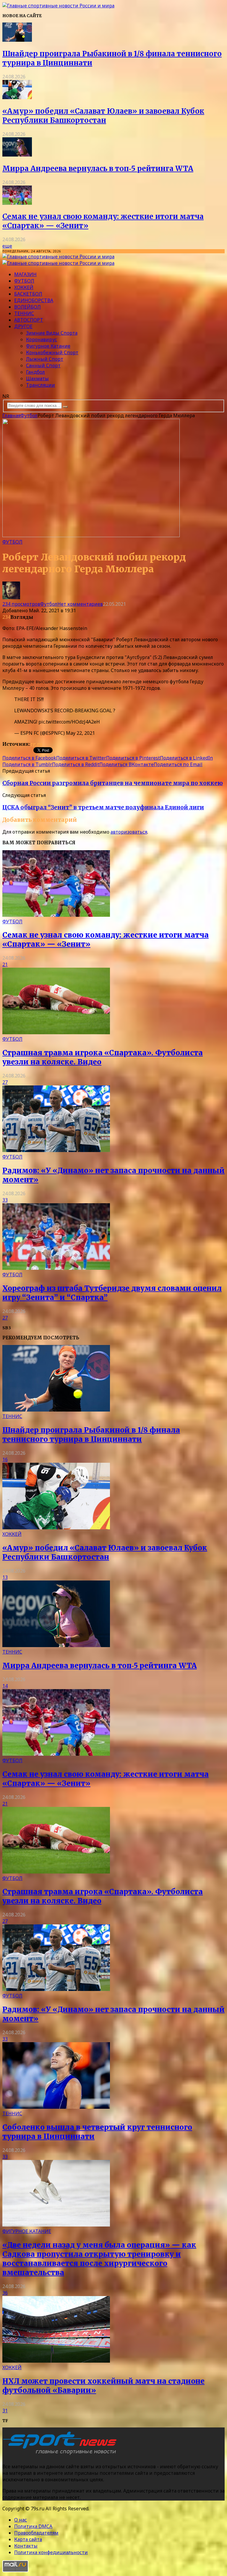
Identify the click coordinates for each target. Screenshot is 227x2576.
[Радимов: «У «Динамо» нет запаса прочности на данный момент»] (56, 1150)
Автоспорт (29, 320)
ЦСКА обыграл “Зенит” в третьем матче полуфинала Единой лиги (103, 807)
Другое (23, 326)
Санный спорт (43, 365)
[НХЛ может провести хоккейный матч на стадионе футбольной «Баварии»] (56, 2361)
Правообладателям (36, 2533)
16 (5, 1459)
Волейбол (27, 307)
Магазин (25, 274)
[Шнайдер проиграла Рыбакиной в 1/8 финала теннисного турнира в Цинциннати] (17, 40)
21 (5, 964)
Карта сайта (28, 2539)
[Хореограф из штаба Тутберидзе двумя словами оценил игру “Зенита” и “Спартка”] (56, 1268)
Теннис (24, 313)
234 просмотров (21, 604)
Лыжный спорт (45, 359)
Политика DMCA (33, 2526)
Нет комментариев (80, 604)
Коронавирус (42, 339)
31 (5, 2411)
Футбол (24, 281)
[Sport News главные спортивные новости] (61, 2455)
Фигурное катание (48, 346)
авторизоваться (129, 832)
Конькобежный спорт (52, 352)
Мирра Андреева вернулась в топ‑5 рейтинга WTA (98, 169)
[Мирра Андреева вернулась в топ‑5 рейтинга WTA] (17, 155)
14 (5, 1686)
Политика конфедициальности (51, 2552)
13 (5, 1577)
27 (5, 1082)
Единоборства (34, 300)
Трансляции (40, 385)
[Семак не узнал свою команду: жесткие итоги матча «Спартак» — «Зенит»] (17, 203)
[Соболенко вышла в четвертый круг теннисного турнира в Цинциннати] (56, 2107)
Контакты (26, 2546)
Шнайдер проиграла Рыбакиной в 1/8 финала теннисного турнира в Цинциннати (91, 1435)
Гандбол (35, 372)
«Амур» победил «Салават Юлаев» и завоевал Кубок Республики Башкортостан (103, 116)
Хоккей (24, 287)
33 (5, 1200)
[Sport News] (58, 6)
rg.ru (36, 744)
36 (5, 2293)
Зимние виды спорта (52, 333)
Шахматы (37, 378)
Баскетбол (28, 294)
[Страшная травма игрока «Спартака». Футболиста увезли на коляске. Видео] (56, 1032)
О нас (21, 2520)
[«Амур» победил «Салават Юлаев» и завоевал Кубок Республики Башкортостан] (17, 97)
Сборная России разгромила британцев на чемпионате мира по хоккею (113, 783)
